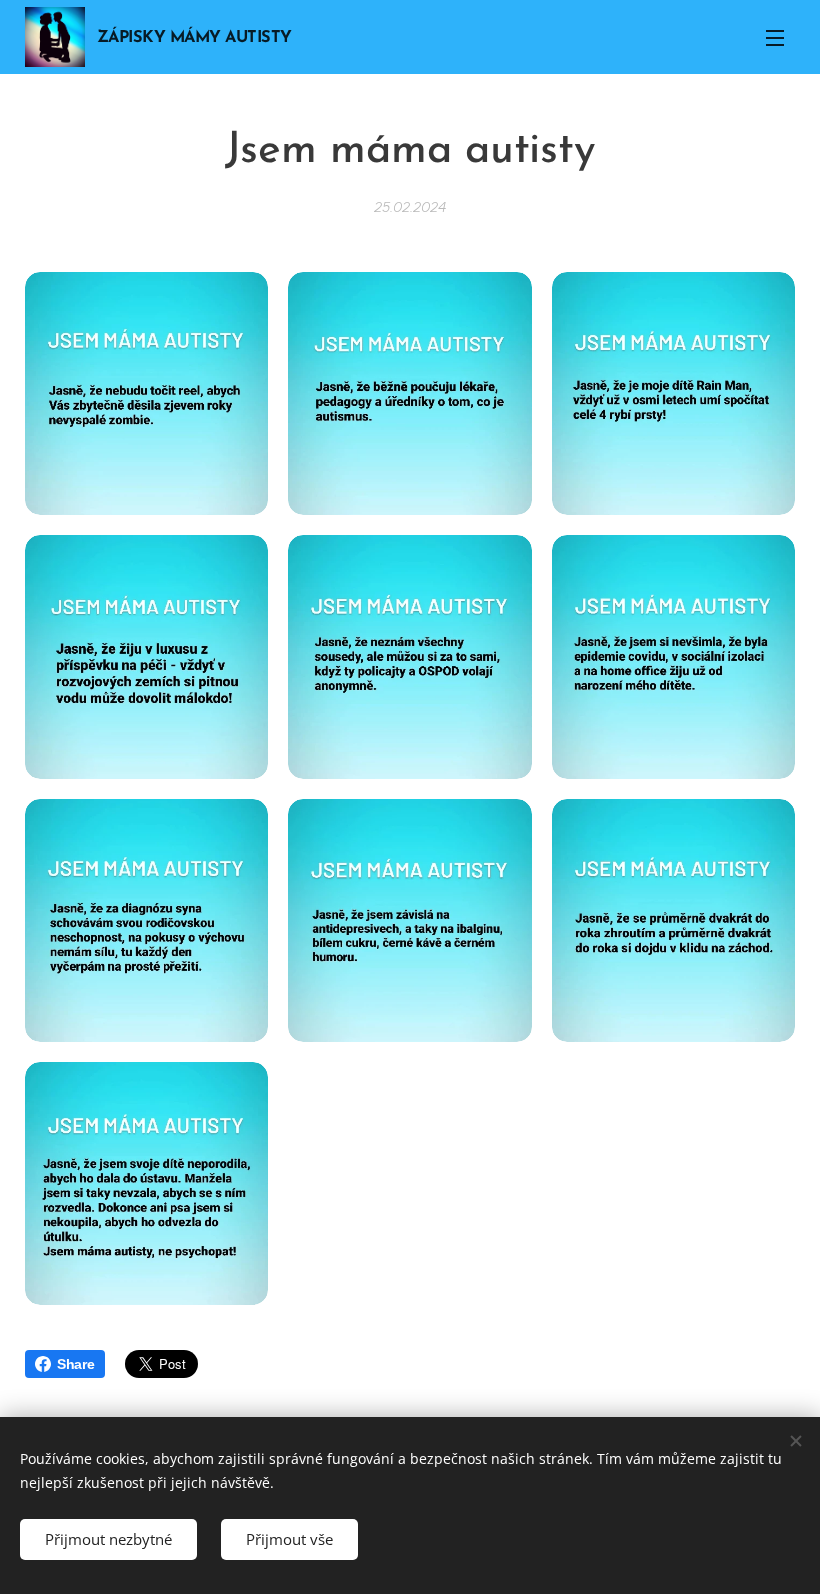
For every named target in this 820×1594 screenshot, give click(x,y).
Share (76, 1364)
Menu (775, 37)
